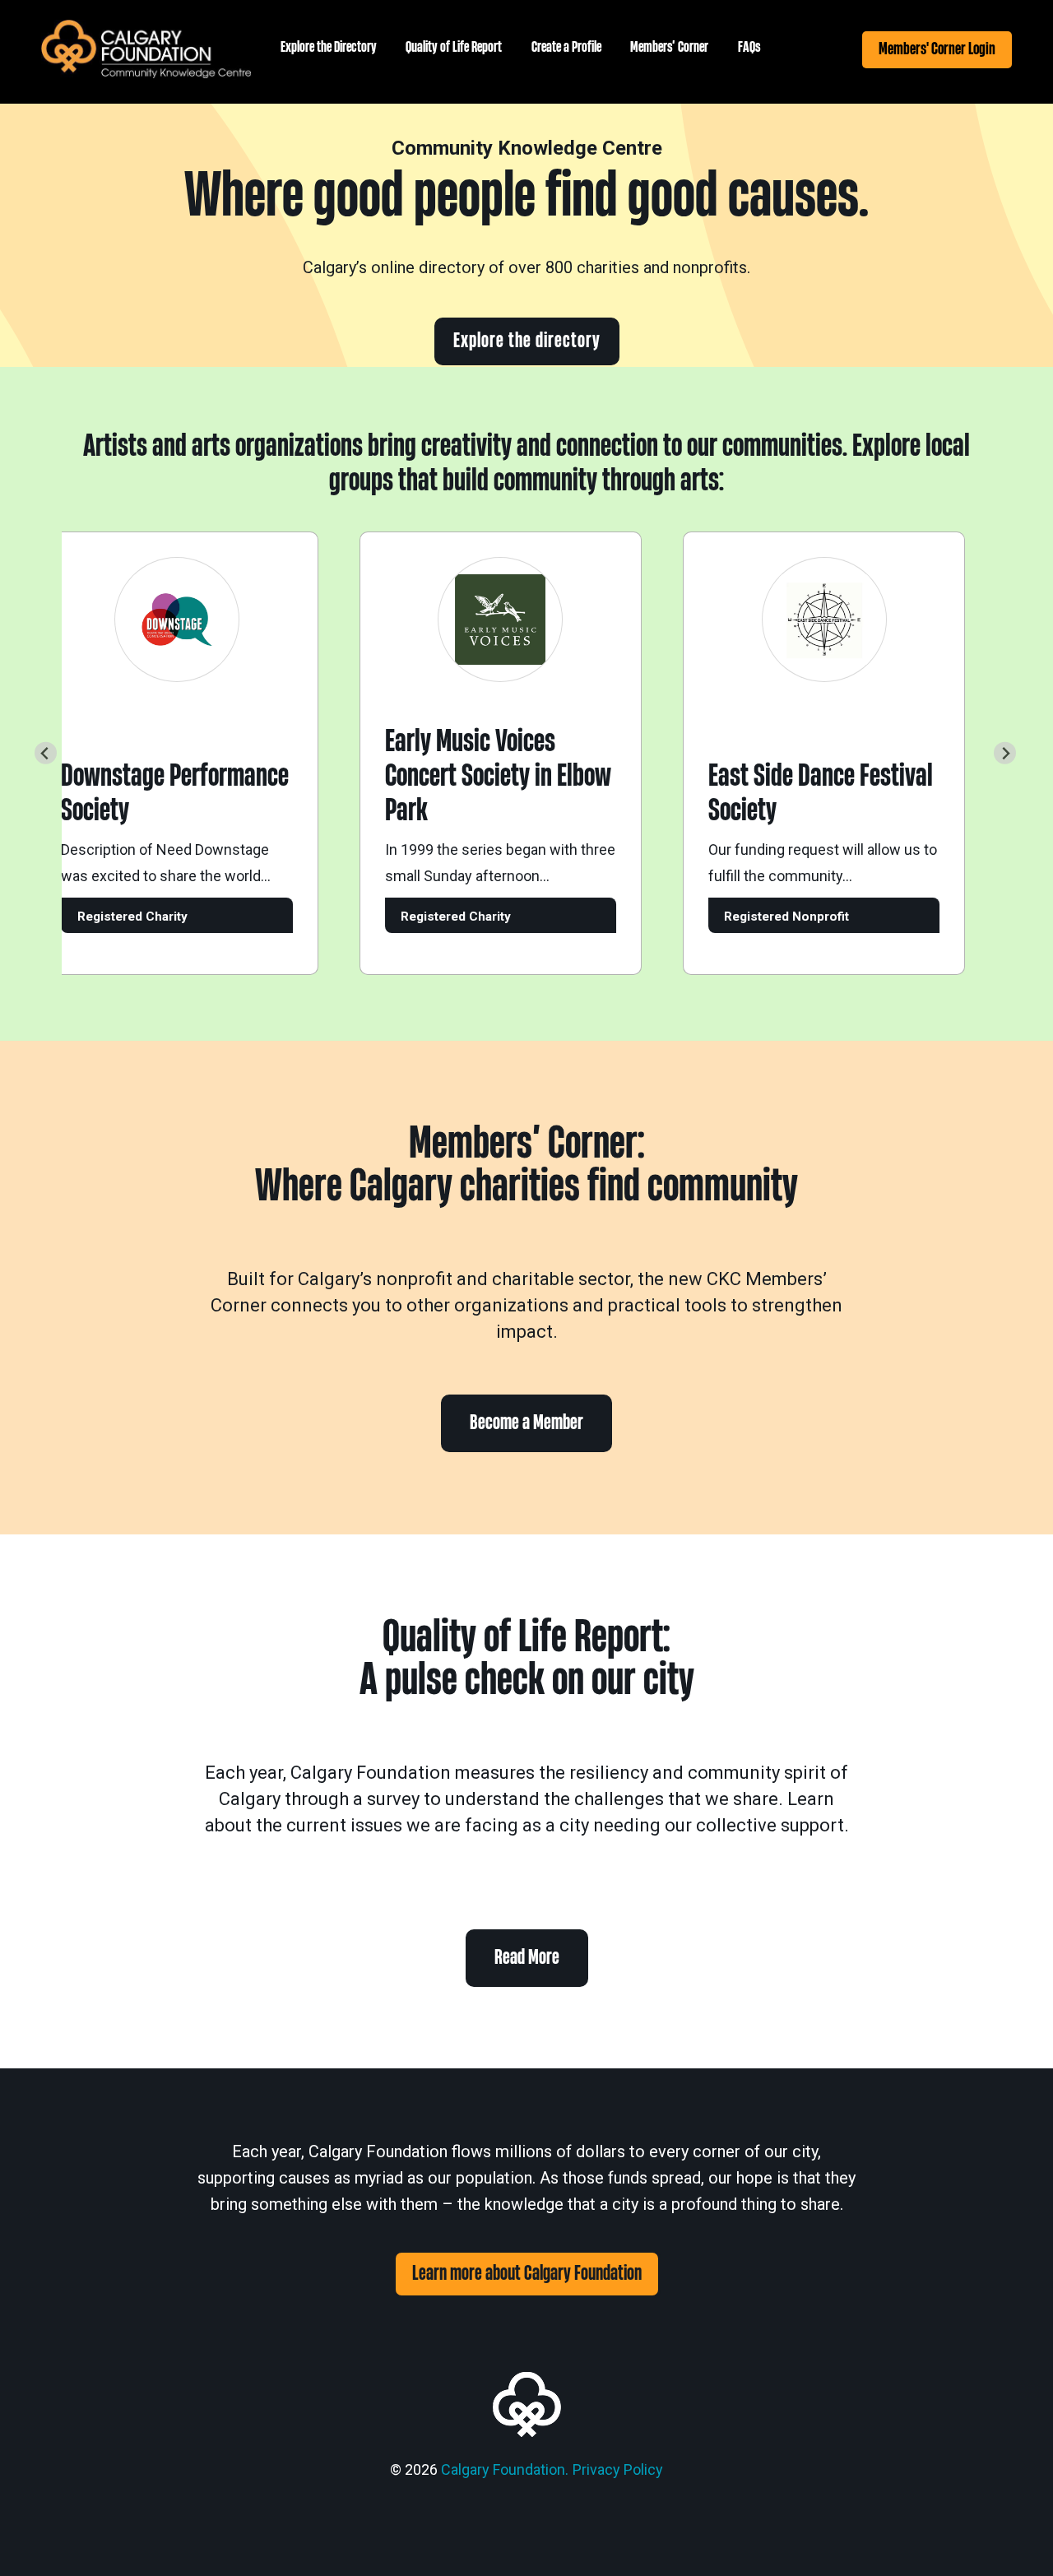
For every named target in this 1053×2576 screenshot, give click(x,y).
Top (1014, 2537)
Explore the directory (527, 341)
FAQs (749, 47)
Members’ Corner (669, 47)
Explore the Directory (329, 47)
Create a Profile (566, 47)
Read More (527, 1958)
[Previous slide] (46, 753)
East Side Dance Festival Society (797, 794)
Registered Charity (109, 917)
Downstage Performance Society (151, 794)
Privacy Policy (618, 2469)
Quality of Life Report (454, 47)
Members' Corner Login (937, 49)
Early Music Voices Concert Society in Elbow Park (474, 776)
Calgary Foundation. (505, 2469)
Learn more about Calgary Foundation (527, 2274)
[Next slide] (1005, 753)
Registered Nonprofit (763, 917)
